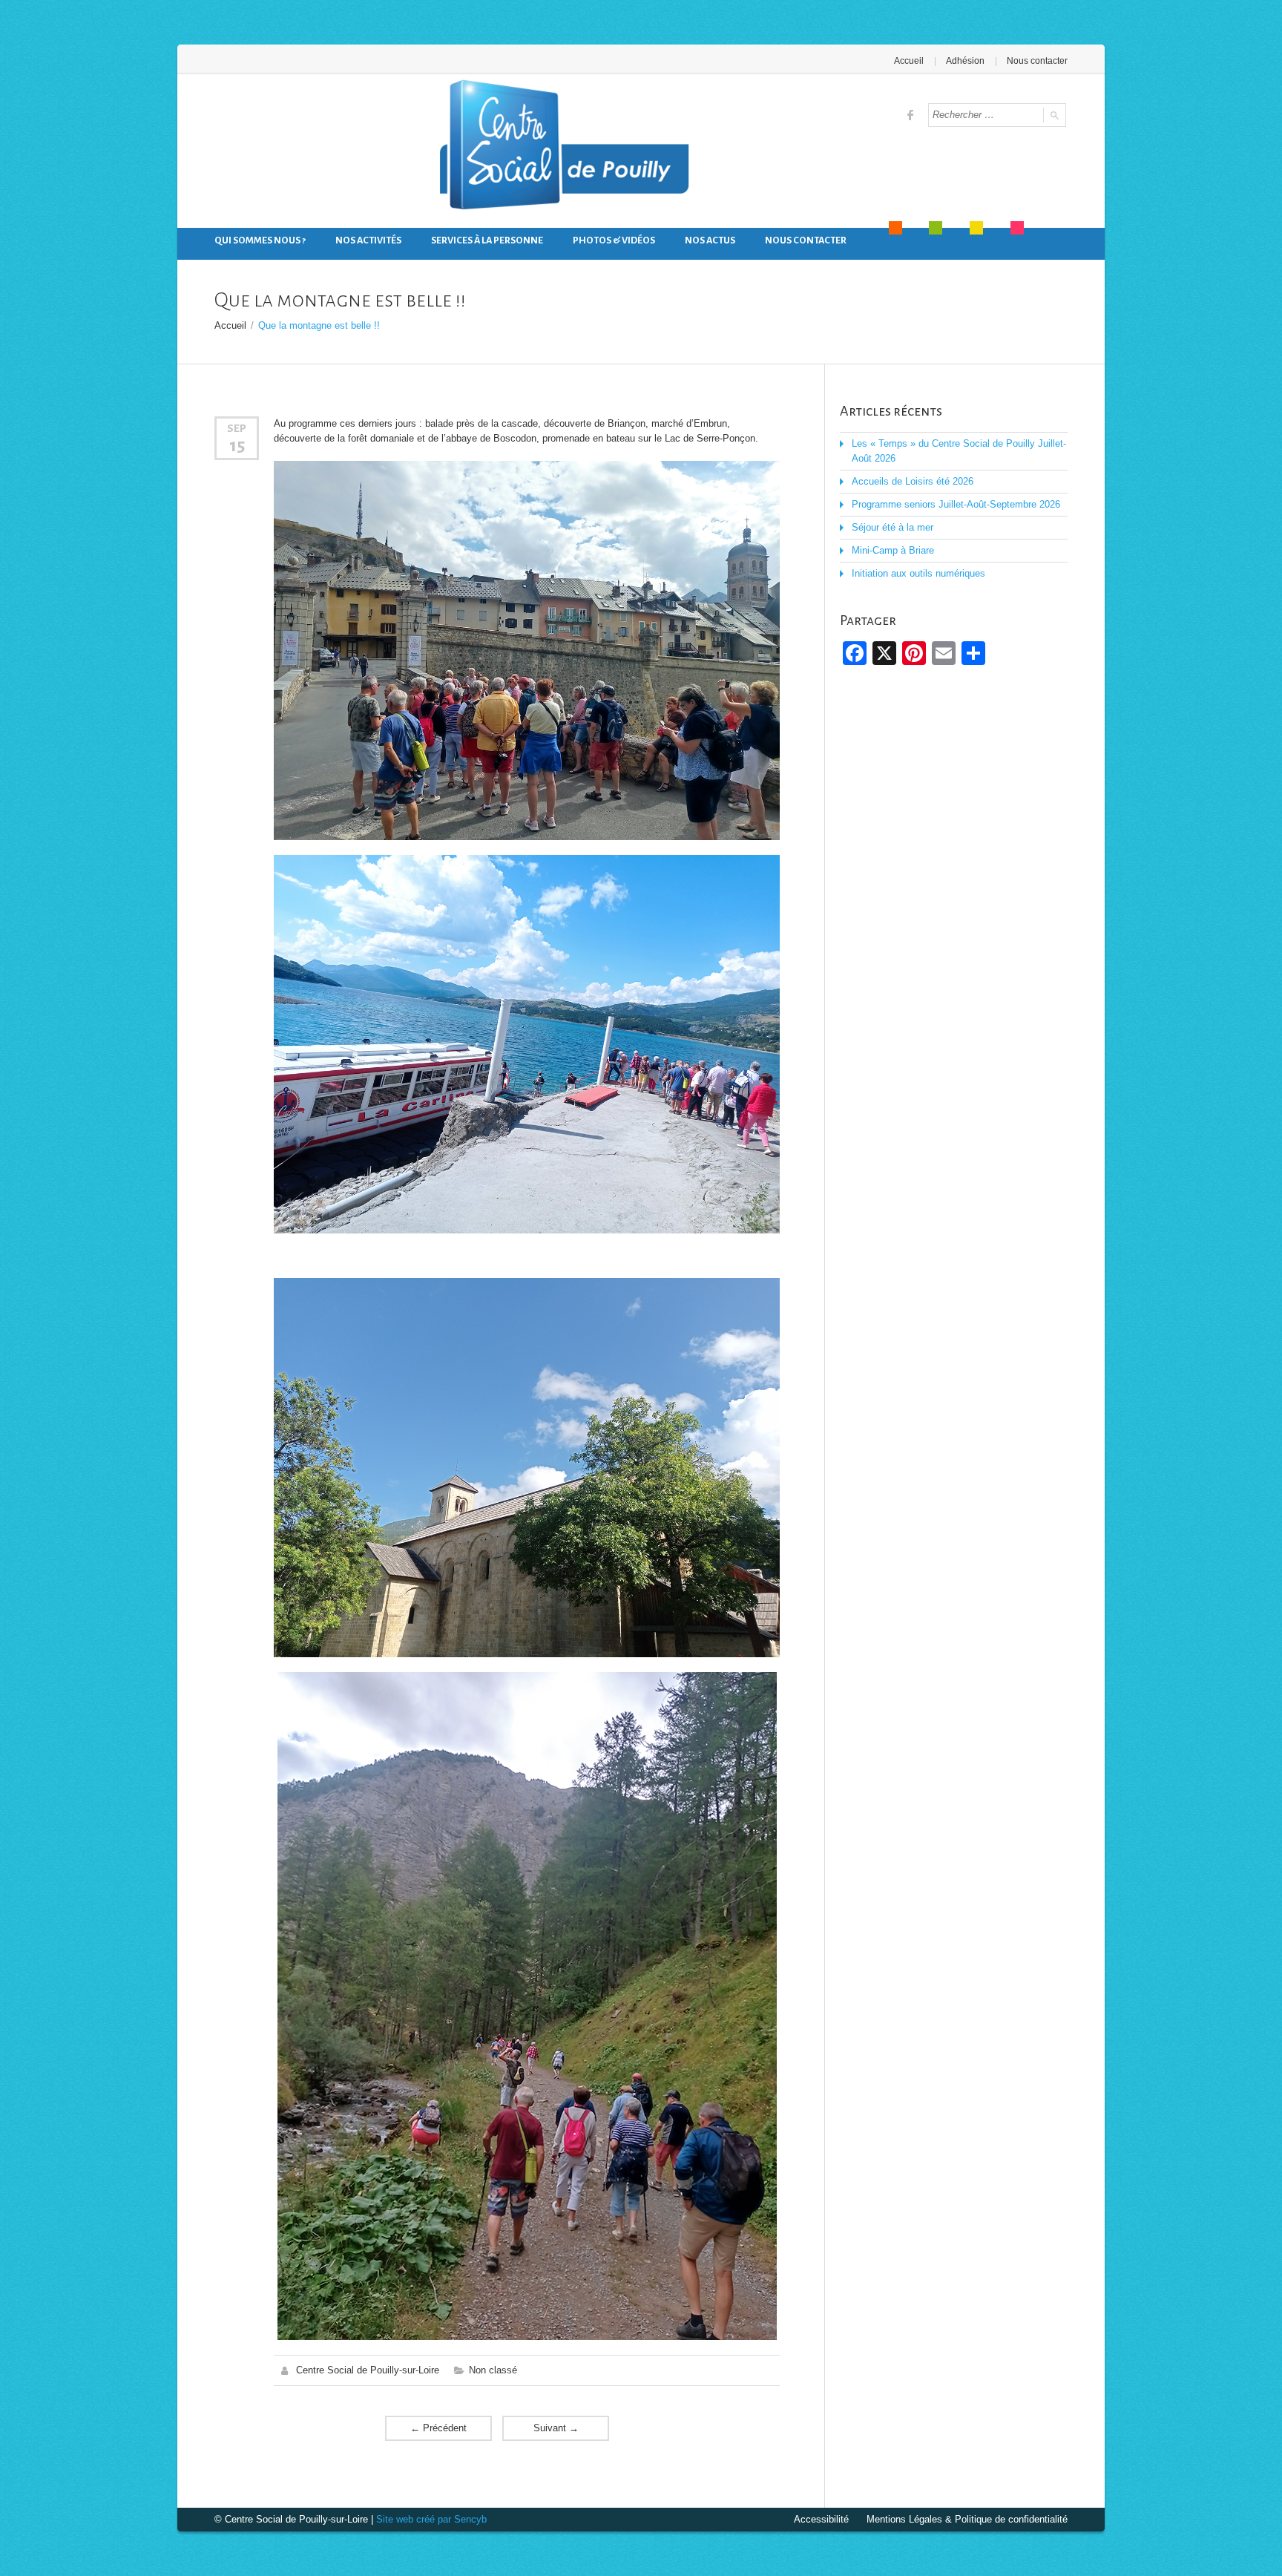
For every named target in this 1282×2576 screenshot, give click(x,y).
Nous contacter (1037, 61)
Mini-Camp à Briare (893, 550)
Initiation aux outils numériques (918, 573)
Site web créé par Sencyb (431, 2519)
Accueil (909, 61)
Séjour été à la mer (893, 527)
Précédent (438, 2428)
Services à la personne (487, 240)
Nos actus (710, 240)
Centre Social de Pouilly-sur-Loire (368, 2370)
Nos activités (368, 240)
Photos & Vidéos (614, 240)
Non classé (493, 2370)
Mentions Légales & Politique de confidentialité (967, 2519)
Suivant (556, 2428)
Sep (237, 428)
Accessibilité (821, 2519)
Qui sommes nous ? (260, 240)
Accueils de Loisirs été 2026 (913, 481)
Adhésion (965, 61)
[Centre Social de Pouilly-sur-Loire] (561, 148)
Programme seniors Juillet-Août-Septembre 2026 (956, 504)
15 (237, 445)
